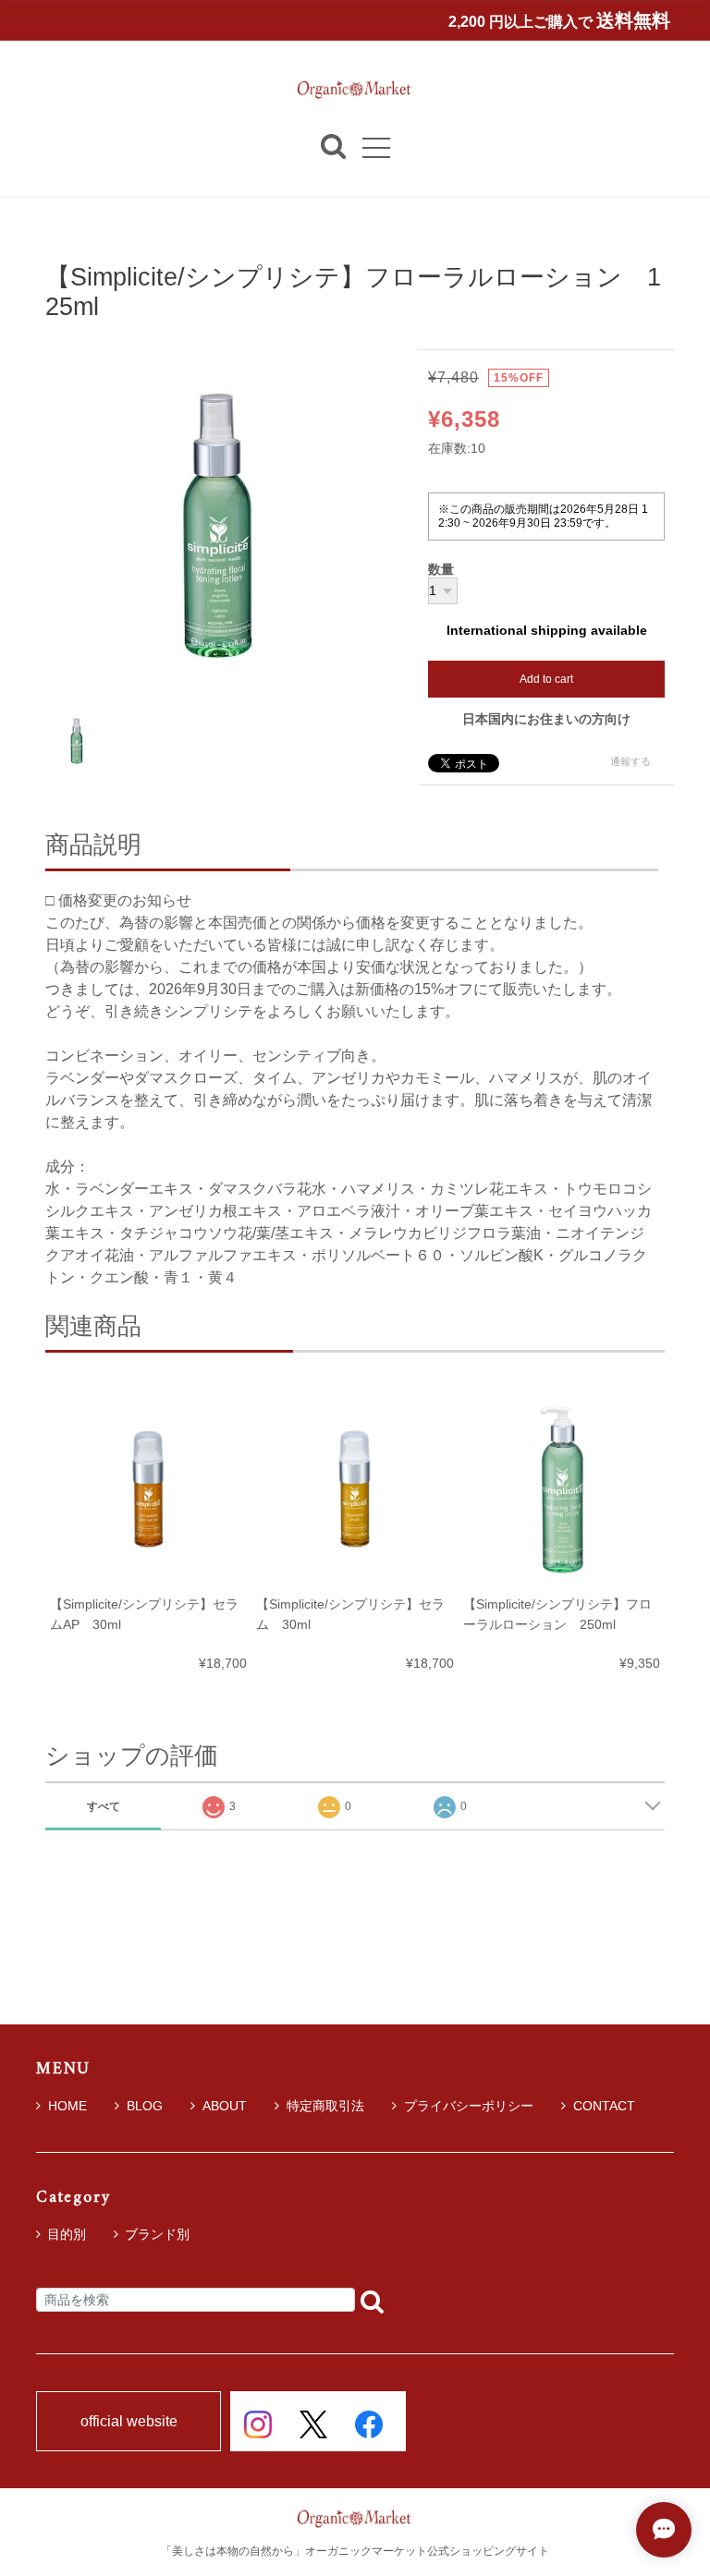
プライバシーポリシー (469, 2106)
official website (129, 2422)
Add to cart (546, 679)
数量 (441, 570)
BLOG (145, 2106)
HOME (67, 2106)
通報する (630, 761)
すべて (104, 1806)
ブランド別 (157, 2234)
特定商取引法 (325, 2106)
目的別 (67, 2234)
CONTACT (604, 2106)
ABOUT (225, 2106)
